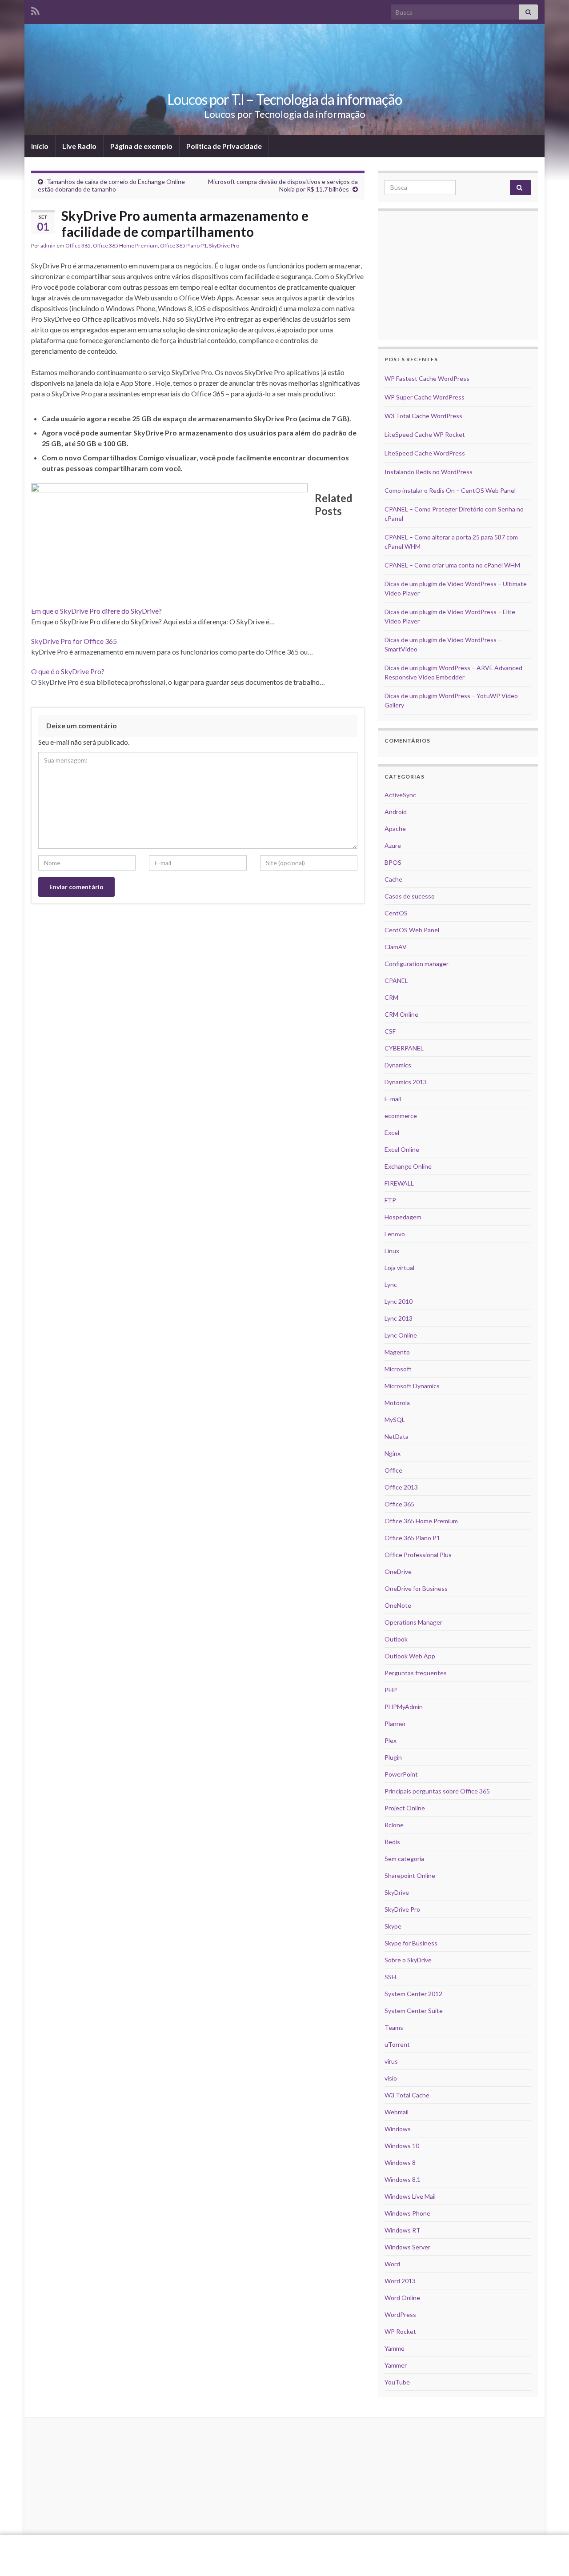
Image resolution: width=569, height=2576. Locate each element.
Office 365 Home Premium (125, 246)
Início (40, 146)
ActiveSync (400, 795)
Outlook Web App (410, 1656)
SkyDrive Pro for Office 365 (74, 641)
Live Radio (79, 146)
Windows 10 (402, 2146)
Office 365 (78, 246)
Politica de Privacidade (224, 146)
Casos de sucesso (410, 896)
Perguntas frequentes (416, 1673)
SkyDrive (397, 1892)
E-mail (393, 1099)
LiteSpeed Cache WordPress (425, 453)
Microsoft (398, 1369)
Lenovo (395, 1234)
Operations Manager (413, 1622)
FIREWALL (399, 1183)
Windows (398, 2129)
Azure (393, 845)
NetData (397, 1436)
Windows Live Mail (410, 2196)
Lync (391, 1284)
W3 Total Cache (407, 2095)
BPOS (393, 862)
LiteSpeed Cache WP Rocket (425, 434)
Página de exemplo (141, 146)
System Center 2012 (413, 1994)
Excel (392, 1132)
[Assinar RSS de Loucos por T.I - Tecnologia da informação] (35, 10)
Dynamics (398, 1065)
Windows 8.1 (403, 2179)
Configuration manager (417, 964)
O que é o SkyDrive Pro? (68, 671)
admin (48, 246)
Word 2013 (400, 2281)
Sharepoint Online (410, 1875)
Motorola (397, 1403)
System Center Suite (414, 2011)
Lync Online (401, 1335)
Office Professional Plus (418, 1555)
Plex (391, 1740)
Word (392, 2264)
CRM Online (401, 1014)
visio (391, 2078)
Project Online (405, 1808)
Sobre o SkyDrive (408, 1960)
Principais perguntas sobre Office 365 (437, 1791)
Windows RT (403, 2230)
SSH (390, 1977)
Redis (392, 1842)
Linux (392, 1251)
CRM (391, 997)
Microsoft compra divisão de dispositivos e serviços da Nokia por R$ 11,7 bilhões (283, 185)
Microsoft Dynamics (412, 1386)
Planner (395, 1723)
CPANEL (396, 980)
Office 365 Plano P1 (183, 246)
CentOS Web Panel (412, 930)
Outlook (396, 1639)
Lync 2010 (399, 1301)
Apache (395, 829)
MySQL (395, 1420)
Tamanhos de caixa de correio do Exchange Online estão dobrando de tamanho (111, 185)
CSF (390, 1031)
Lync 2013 (399, 1318)
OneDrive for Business (416, 1588)
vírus (391, 2061)
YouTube (397, 2382)
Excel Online (402, 1149)
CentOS (396, 913)
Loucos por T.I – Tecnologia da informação (284, 99)
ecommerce (401, 1116)
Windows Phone (407, 2213)
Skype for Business (411, 1943)
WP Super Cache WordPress (425, 397)
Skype (393, 1926)
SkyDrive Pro (224, 246)
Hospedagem (403, 1217)
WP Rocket (400, 2331)
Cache (393, 879)
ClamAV (396, 947)
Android (396, 812)
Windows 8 (400, 2163)
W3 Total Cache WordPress (423, 416)
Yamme (395, 2348)
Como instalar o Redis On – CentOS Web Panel (450, 490)
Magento (397, 1352)
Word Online (402, 2298)
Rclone (394, 1825)
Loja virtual (399, 1268)
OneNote (398, 1605)
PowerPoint (401, 1774)
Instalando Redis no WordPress (429, 472)
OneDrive (398, 1572)
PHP (391, 1690)
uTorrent (397, 2044)
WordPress (400, 2314)
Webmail (397, 2112)
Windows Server (407, 2247)
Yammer (396, 2365)
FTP (390, 1200)
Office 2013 (401, 1487)
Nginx (393, 1453)
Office (393, 1470)
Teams (394, 2027)
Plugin (393, 1757)
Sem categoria (404, 1859)
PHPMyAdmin (404, 1707)
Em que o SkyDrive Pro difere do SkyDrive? (96, 611)
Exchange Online (408, 1166)
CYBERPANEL (404, 1048)
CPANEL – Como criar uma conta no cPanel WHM (452, 565)
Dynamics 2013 (406, 1082)
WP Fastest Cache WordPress (427, 378)
